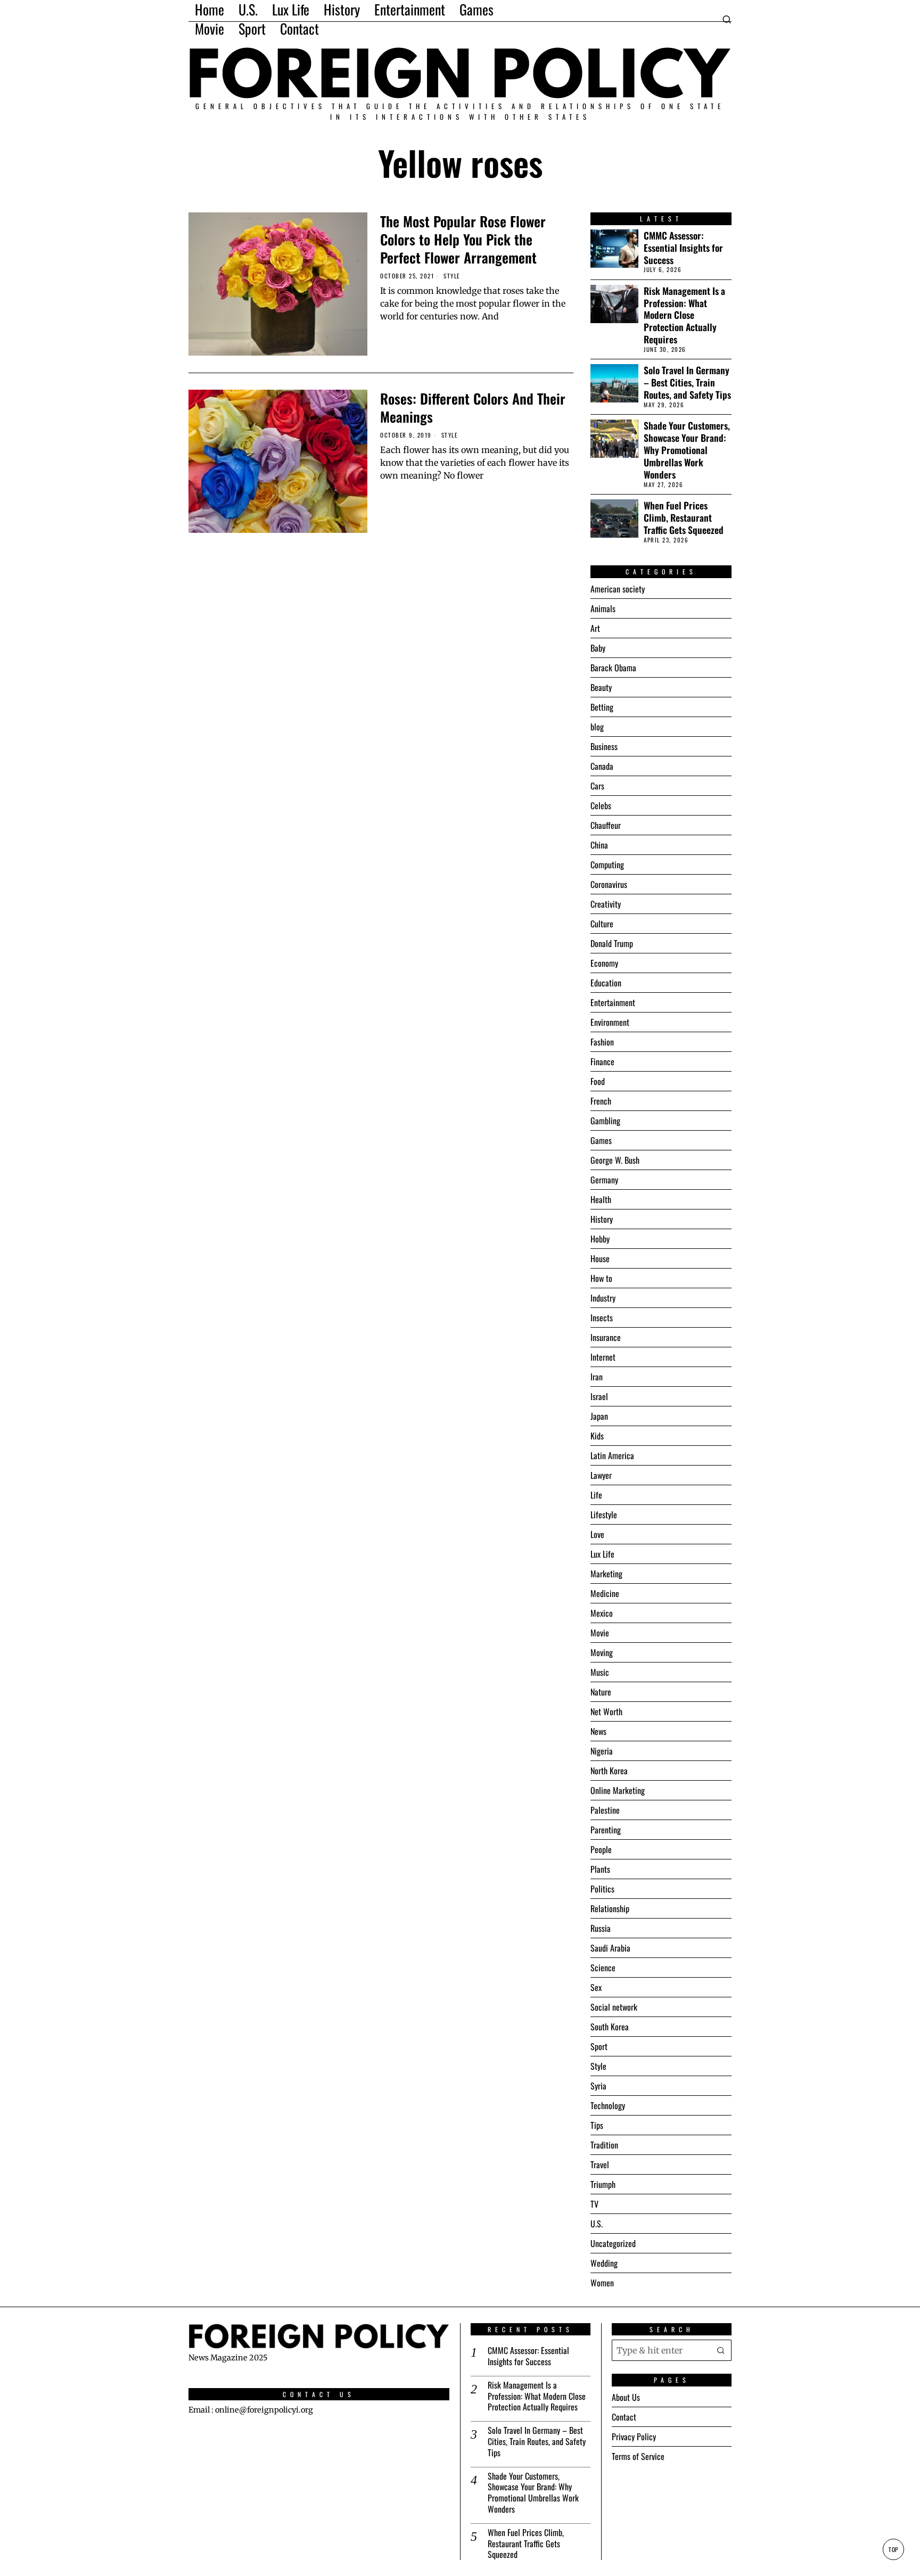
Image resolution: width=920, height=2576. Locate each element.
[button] (721, 2350)
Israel (599, 1396)
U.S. (597, 2224)
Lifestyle (604, 1515)
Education (606, 983)
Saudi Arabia (610, 1948)
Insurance (606, 1337)
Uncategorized (613, 2243)
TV (594, 2204)
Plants (600, 1869)
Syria (598, 2086)
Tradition (604, 2145)
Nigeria (602, 1751)
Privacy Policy (634, 2437)
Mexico (602, 1613)
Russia (601, 1928)
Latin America (612, 1455)
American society (618, 589)
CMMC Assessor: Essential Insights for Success (683, 248)
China (599, 845)
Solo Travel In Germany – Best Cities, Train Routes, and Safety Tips (687, 382)
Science (603, 1968)
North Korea (609, 1771)
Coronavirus (609, 884)
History (602, 1219)
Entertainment (613, 1002)
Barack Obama (613, 668)
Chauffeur (606, 825)
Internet (603, 1357)
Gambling (605, 1121)
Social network (614, 2007)
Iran (597, 1377)
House (600, 1258)
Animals (603, 608)
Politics (602, 1889)
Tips (597, 2125)
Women (602, 2283)
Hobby (600, 1239)
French (601, 1101)
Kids (597, 1436)
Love (597, 1534)
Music (600, 1672)
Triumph (603, 2184)
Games (601, 1140)
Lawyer (601, 1475)
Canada (602, 766)
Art (595, 628)
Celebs (601, 805)
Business (604, 746)
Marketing (606, 1574)
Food (598, 1081)
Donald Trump (612, 943)
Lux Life (602, 1554)
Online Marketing (618, 1790)
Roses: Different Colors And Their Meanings (473, 408)
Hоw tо (601, 1278)
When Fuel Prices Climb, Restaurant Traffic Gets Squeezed (684, 518)
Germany (604, 1180)
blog (597, 727)
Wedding (604, 2263)
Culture (602, 924)
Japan (599, 1416)
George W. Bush (615, 1160)
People (601, 1849)
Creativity (606, 904)
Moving (602, 1652)
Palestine (605, 1810)
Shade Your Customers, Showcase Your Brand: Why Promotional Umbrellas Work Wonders (687, 450)
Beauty (601, 687)
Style (452, 276)
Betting (602, 707)
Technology (608, 2105)
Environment (610, 1022)
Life (596, 1495)
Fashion (602, 1042)
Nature (601, 1692)
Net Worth (606, 1711)
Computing (607, 865)
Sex (596, 1987)
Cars (597, 786)
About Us (626, 2397)
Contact (624, 2417)
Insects (602, 1318)
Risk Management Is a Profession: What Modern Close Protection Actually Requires (684, 315)
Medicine (605, 1593)
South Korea (610, 2027)
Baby (598, 648)
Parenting (606, 1830)
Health (601, 1199)
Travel (600, 2165)
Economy (604, 963)
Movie (600, 1633)
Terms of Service (638, 2456)
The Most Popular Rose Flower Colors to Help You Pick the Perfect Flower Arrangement (463, 239)
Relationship (610, 1908)
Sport (599, 2046)
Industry (603, 1298)
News (598, 1731)
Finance (602, 1061)
